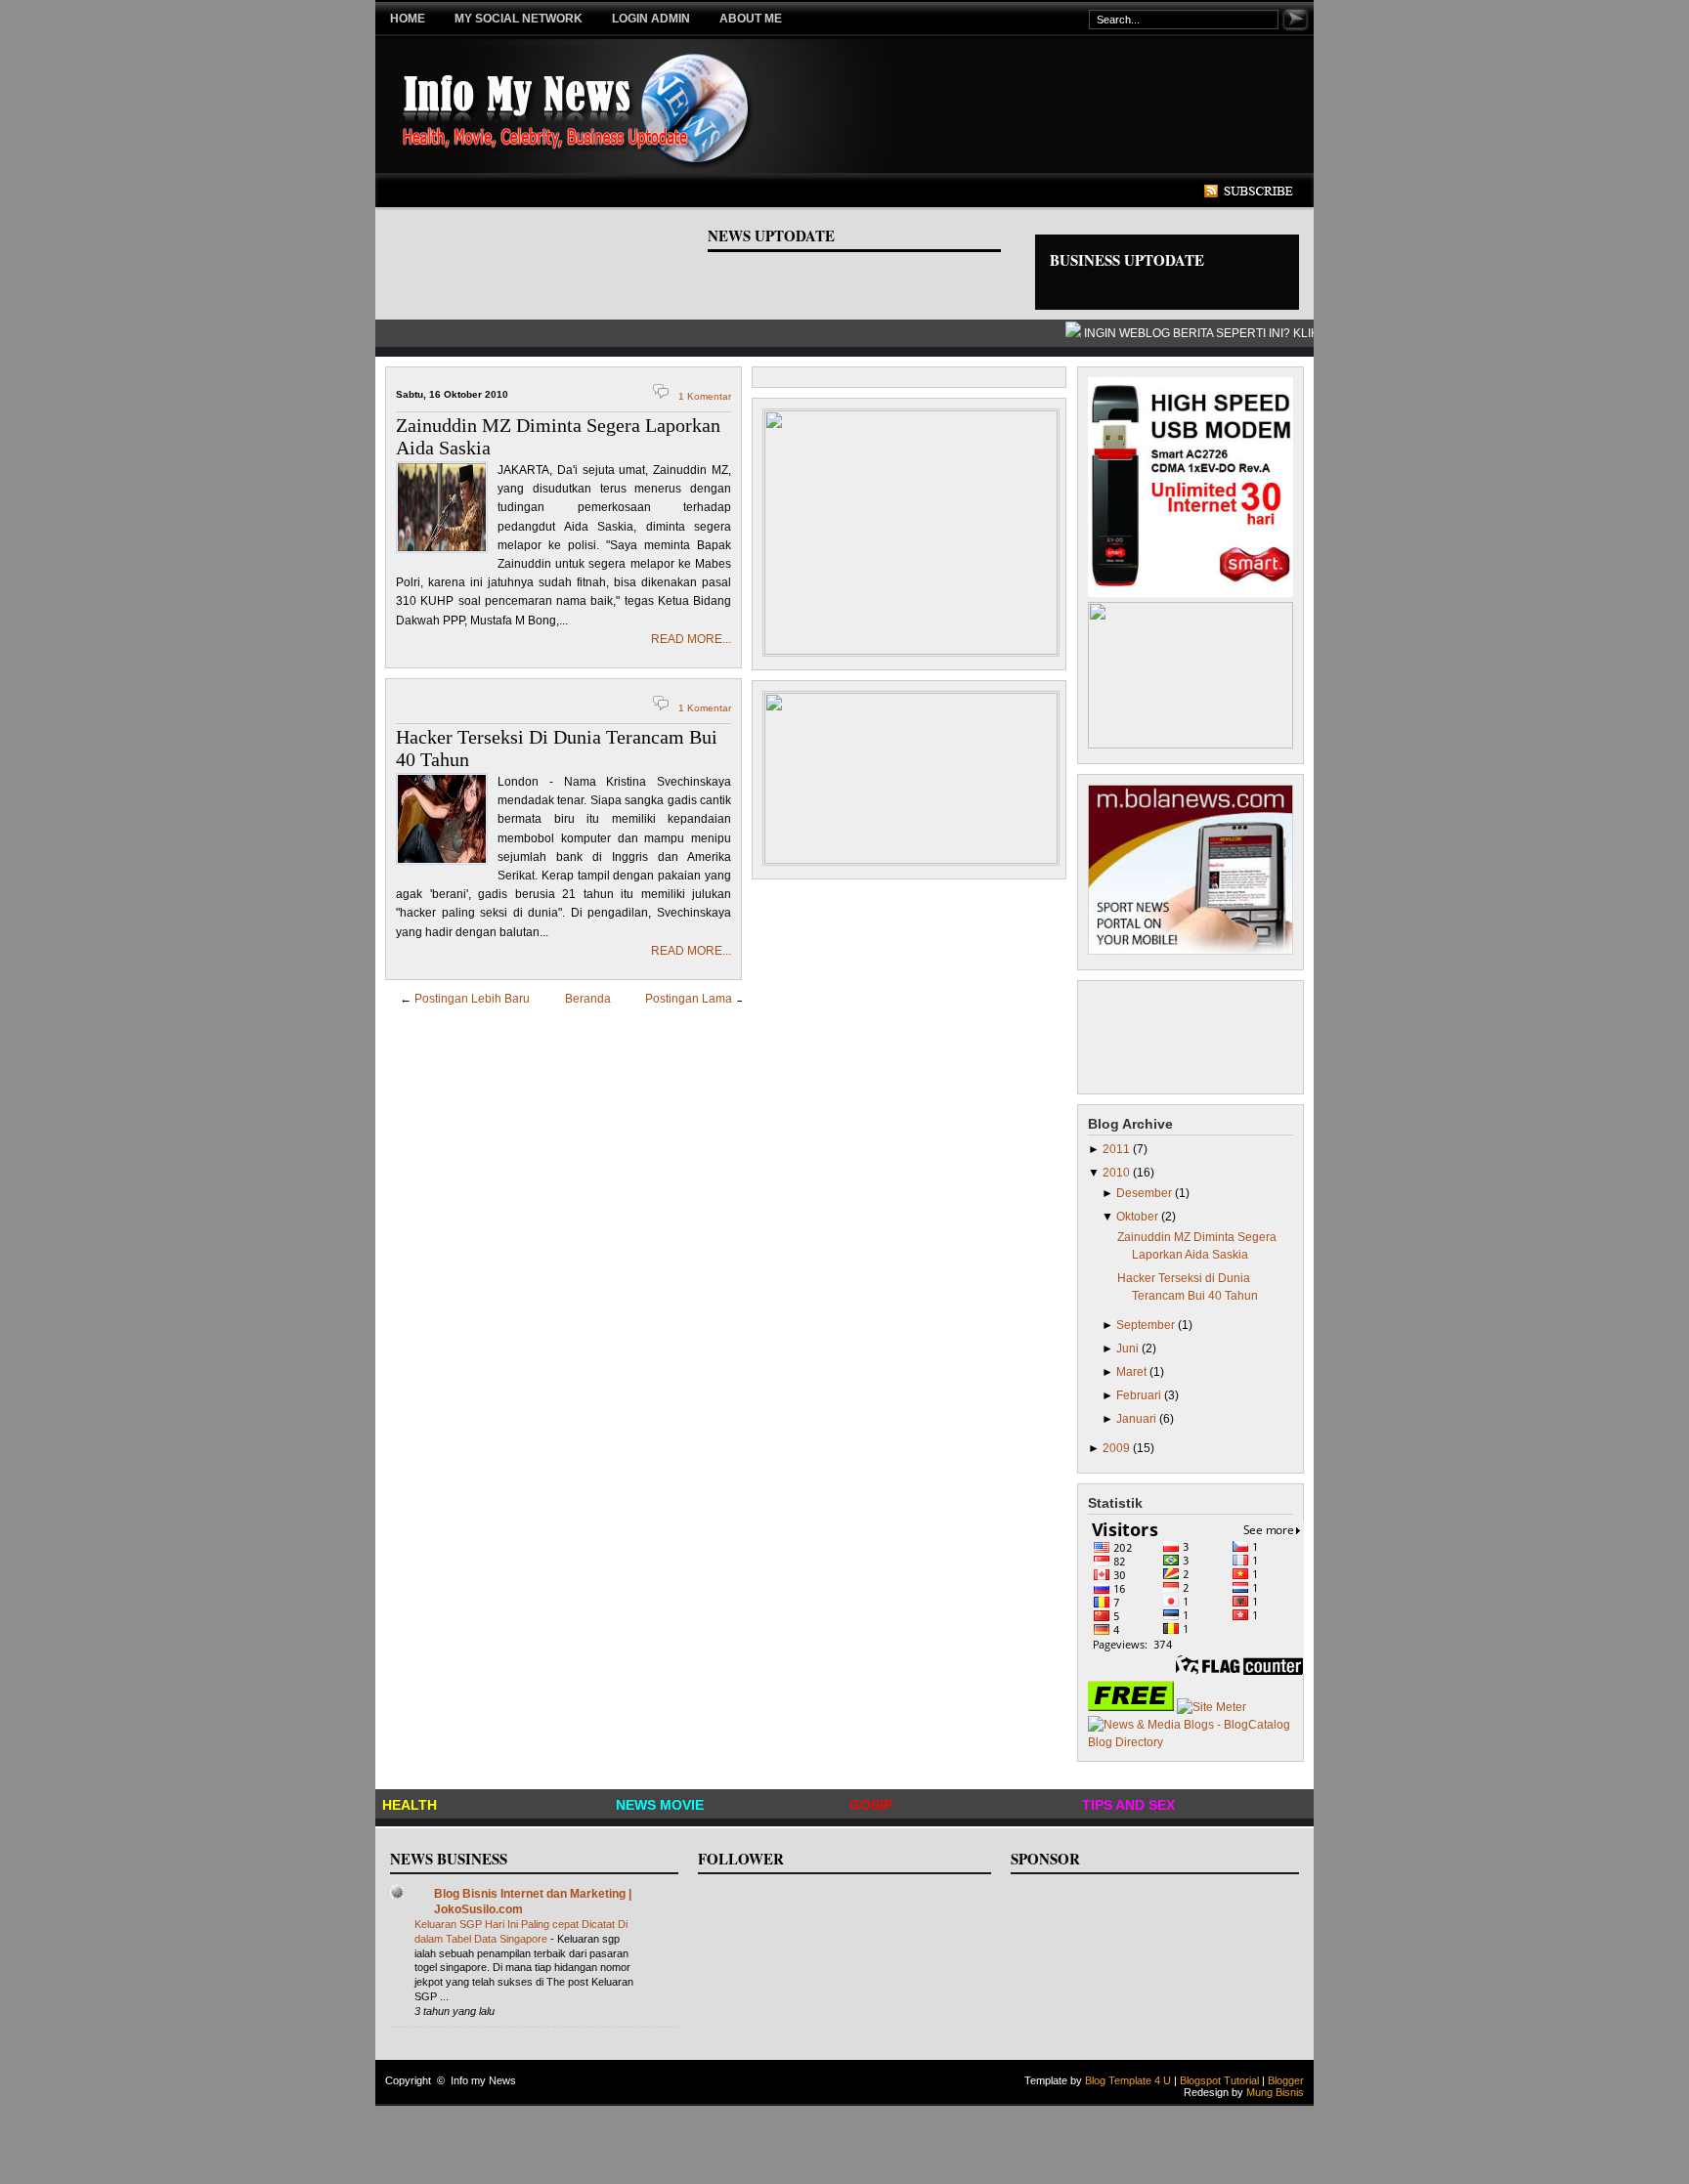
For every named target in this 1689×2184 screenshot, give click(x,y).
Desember (1146, 1193)
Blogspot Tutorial (1219, 2080)
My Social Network (519, 19)
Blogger (1286, 2080)
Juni (1129, 1349)
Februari (1140, 1395)
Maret (1133, 1372)
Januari (1138, 1419)
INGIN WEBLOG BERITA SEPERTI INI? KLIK (1191, 333)
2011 (1118, 1149)
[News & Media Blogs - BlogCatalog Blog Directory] (1191, 1742)
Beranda (588, 999)
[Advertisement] (751, 192)
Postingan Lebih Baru (472, 999)
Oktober (1139, 1217)
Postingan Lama (689, 999)
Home (408, 19)
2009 (1118, 1448)
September (1147, 1325)
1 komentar (705, 396)
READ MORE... (691, 639)
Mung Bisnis (1275, 2092)
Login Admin (651, 19)
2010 (1118, 1173)
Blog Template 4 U (1128, 2080)
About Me (751, 19)
